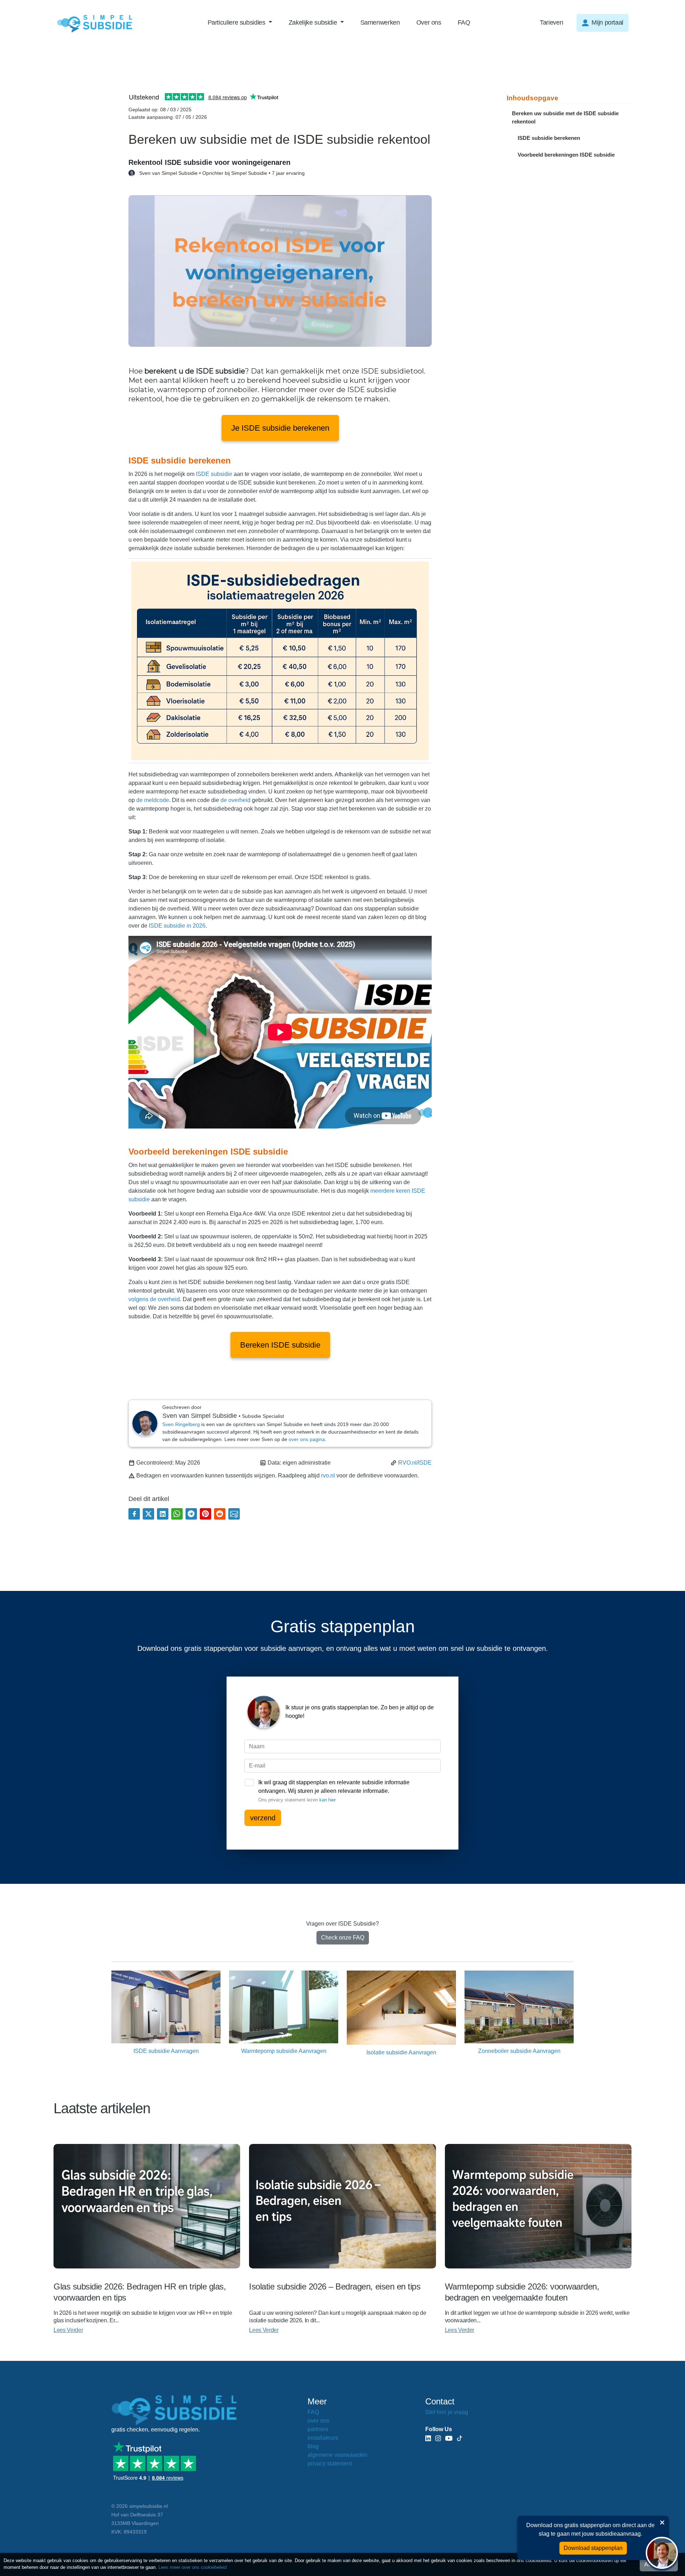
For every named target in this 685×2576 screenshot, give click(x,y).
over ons (318, 2421)
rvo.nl (328, 1475)
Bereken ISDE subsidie (280, 1345)
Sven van (222, 173)
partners (318, 2429)
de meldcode (153, 800)
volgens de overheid (154, 1299)
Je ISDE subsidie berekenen (280, 428)
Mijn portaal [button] (607, 22)
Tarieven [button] (551, 22)
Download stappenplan (593, 2548)
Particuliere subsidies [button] (237, 22)
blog (313, 2446)
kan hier (328, 1800)
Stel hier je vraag (447, 2412)
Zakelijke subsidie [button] (314, 22)
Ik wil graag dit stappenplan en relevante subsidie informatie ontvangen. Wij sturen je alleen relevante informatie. (334, 1791)
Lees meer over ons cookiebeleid (192, 2567)
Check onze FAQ (343, 1938)
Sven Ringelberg (181, 1424)
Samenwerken (380, 22)
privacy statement (330, 2463)
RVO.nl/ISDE (415, 1463)
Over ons (429, 22)
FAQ (464, 22)
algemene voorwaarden (338, 2455)
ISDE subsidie (214, 474)
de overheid (235, 800)
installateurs (323, 2438)
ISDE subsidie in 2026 (177, 926)
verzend (263, 1818)
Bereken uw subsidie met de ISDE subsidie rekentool (565, 117)
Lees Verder (68, 2330)
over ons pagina (307, 1439)
